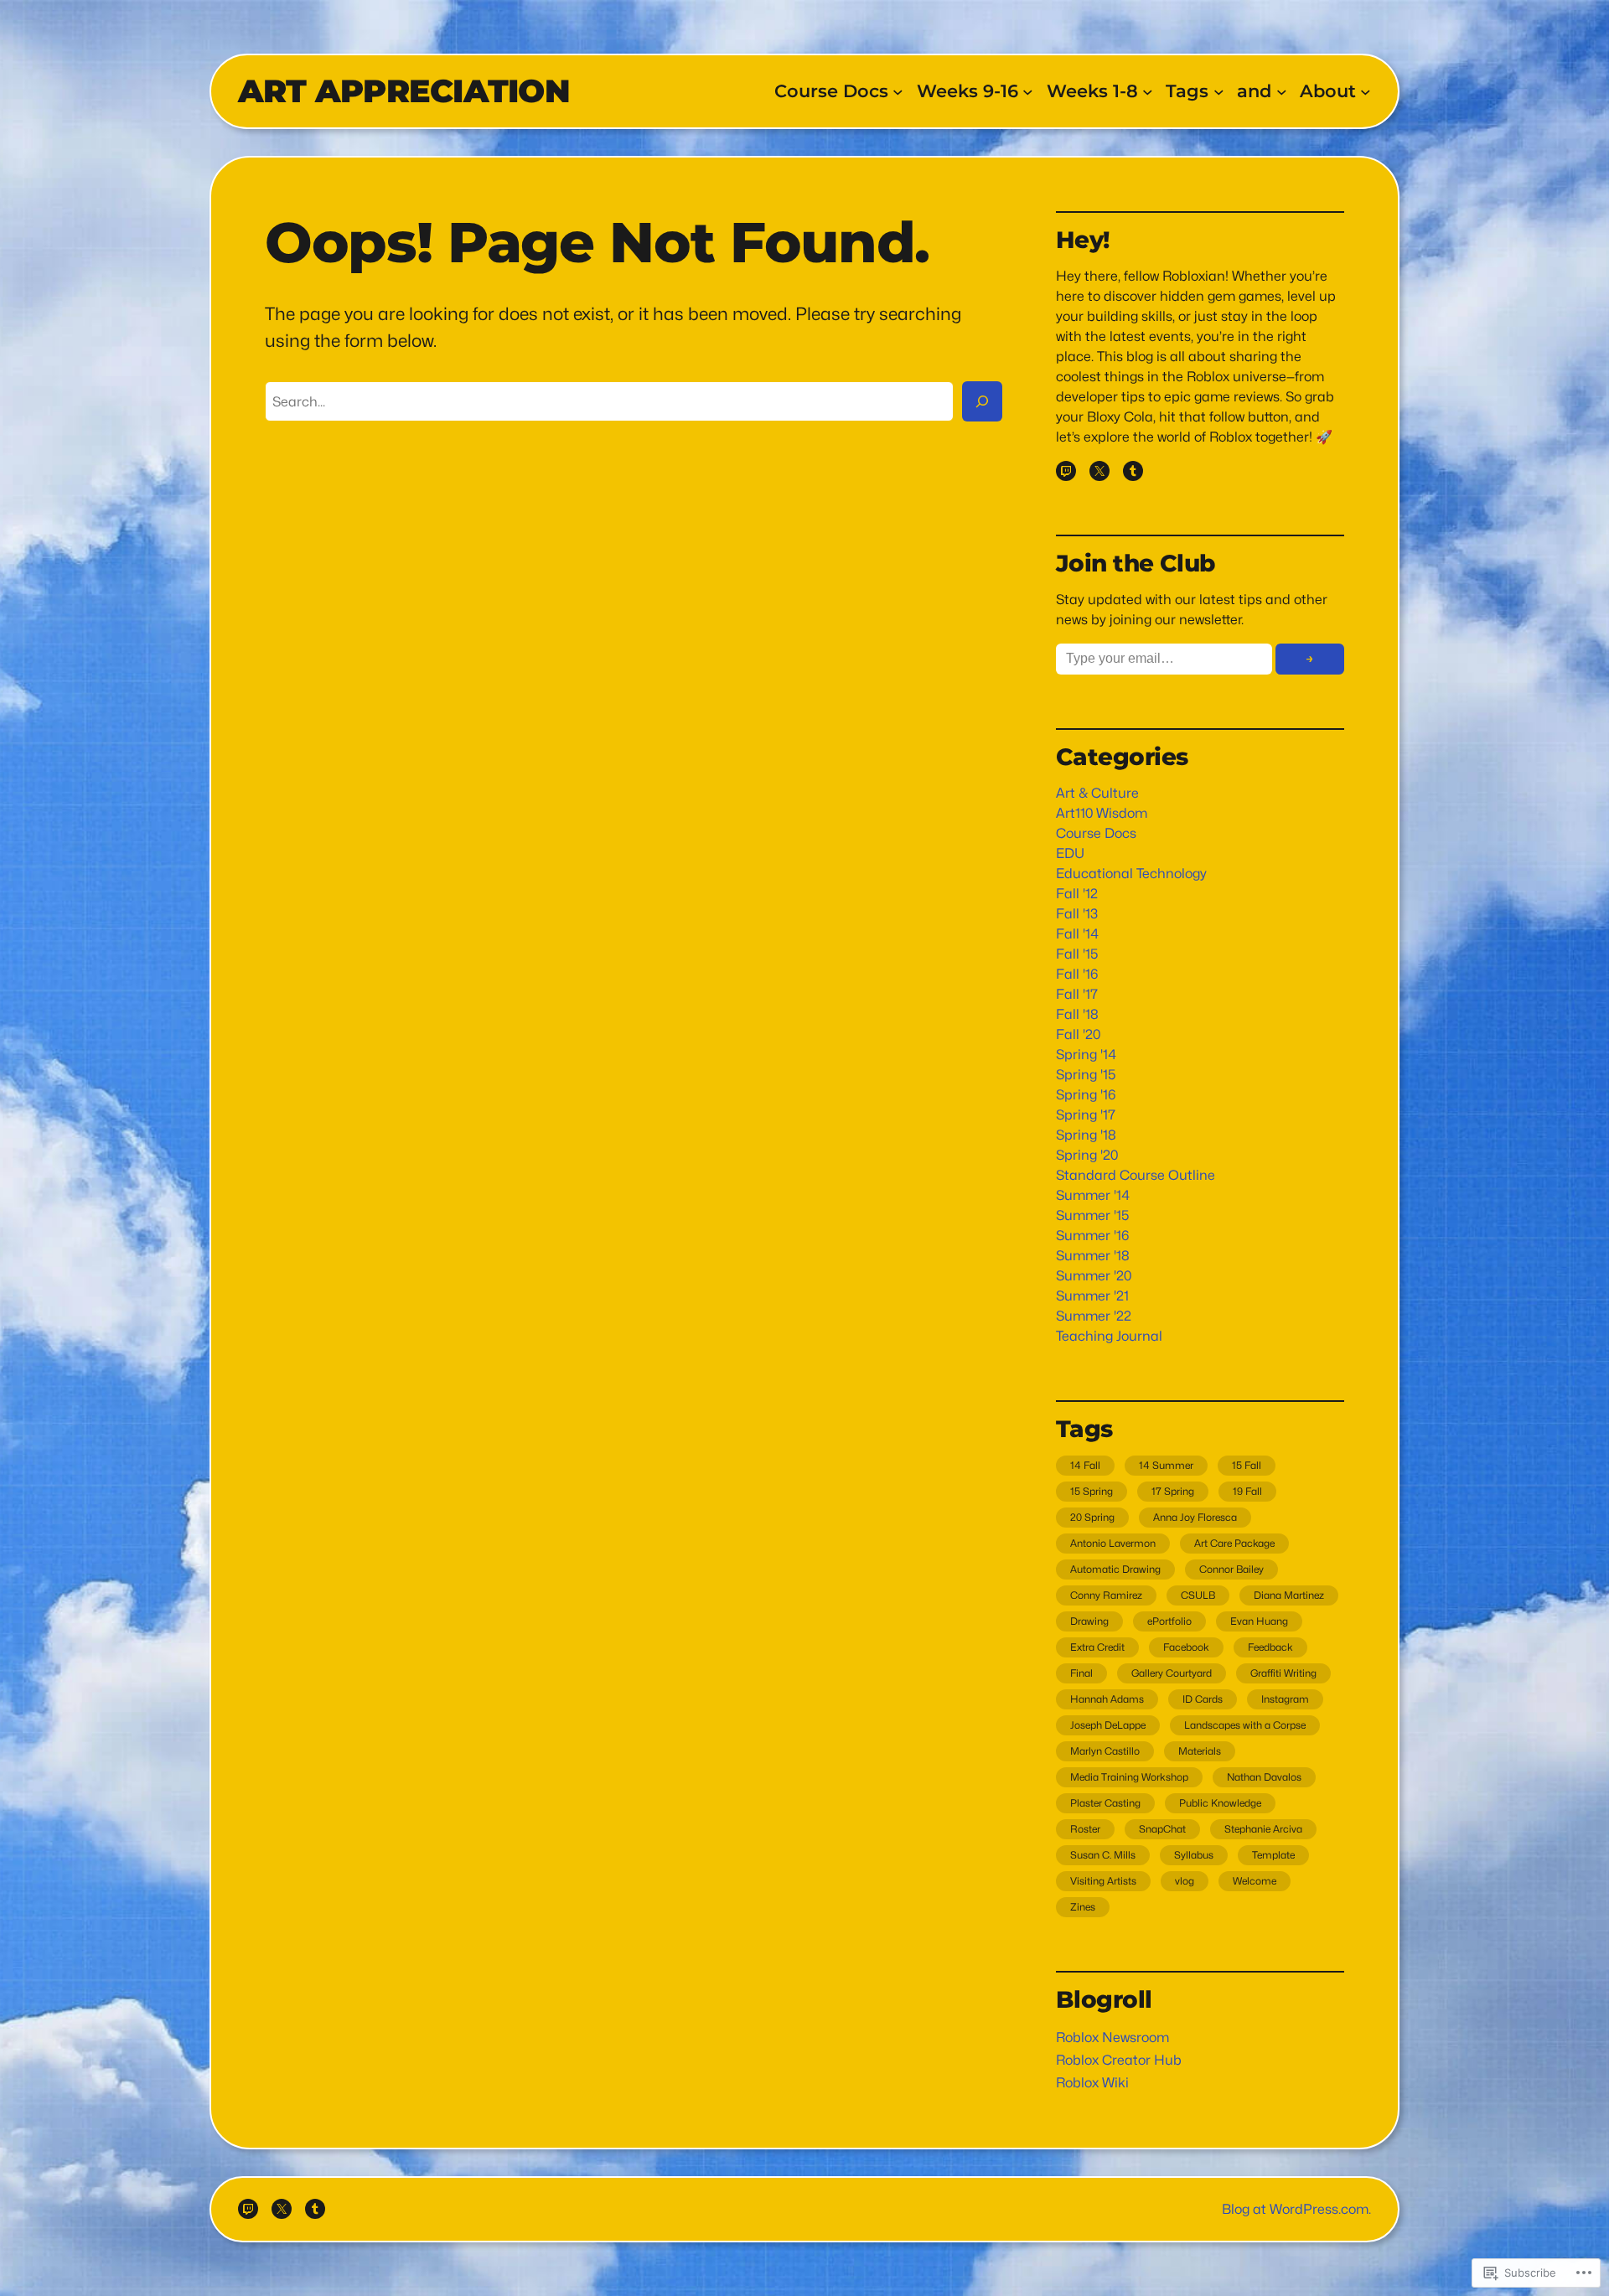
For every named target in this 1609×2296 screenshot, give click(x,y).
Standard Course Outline (1136, 1175)
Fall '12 (1077, 894)
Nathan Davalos (1264, 1777)
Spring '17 (1086, 1115)
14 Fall (1085, 1465)
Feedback (1270, 1647)
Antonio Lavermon (1113, 1543)
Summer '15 (1093, 1215)
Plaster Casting (1105, 1803)
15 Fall (1247, 1465)
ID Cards (1203, 1699)
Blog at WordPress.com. (1296, 2209)
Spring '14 (1086, 1055)
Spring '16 (1086, 1095)
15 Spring (1092, 1491)
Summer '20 (1094, 1276)
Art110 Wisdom (1102, 813)
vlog (1185, 1881)
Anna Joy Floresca (1195, 1517)
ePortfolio (1169, 1621)
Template (1273, 1855)
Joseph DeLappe (1108, 1725)
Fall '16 (1077, 974)
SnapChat (1162, 1829)
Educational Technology (1131, 874)
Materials (1200, 1751)
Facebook (1186, 1647)
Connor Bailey (1231, 1569)
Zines (1083, 1907)
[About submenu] (1366, 92)
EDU (1070, 853)
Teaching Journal (1109, 1336)
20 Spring (1092, 1517)
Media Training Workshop (1129, 1777)
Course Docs (1096, 833)
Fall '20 (1078, 1034)
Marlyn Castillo (1105, 1751)
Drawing (1089, 1621)
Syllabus (1194, 1855)
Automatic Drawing (1115, 1569)
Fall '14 (1077, 934)
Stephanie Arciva (1263, 1829)
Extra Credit (1097, 1647)
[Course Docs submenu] (898, 92)
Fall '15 (1077, 954)
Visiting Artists (1103, 1881)
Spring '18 (1086, 1135)
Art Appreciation (404, 91)
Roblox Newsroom (1112, 2037)
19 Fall (1247, 1491)
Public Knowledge (1220, 1803)
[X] (1099, 471)
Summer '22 (1094, 1316)
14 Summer (1166, 1465)
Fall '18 (1077, 1014)
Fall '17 (1077, 994)
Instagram (1285, 1699)
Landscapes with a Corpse (1245, 1725)
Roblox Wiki (1092, 2083)
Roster (1085, 1829)
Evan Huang (1259, 1621)
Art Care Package (1234, 1543)
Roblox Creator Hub (1119, 2060)
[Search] (982, 401)
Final (1081, 1673)
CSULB (1198, 1595)
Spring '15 (1086, 1075)
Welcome (1255, 1881)
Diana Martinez (1289, 1595)
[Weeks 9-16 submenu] (1028, 92)
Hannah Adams (1107, 1699)
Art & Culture (1097, 793)
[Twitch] (1066, 471)
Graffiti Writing (1283, 1673)
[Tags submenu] (1219, 92)
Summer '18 (1093, 1256)
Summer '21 (1092, 1296)
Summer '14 (1093, 1195)
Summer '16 (1092, 1236)
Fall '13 (1077, 914)
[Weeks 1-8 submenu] (1148, 92)
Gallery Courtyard (1172, 1673)
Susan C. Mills (1103, 1855)
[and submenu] (1282, 92)
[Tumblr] (1133, 471)
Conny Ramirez (1106, 1595)
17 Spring (1173, 1491)
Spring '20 (1087, 1155)
